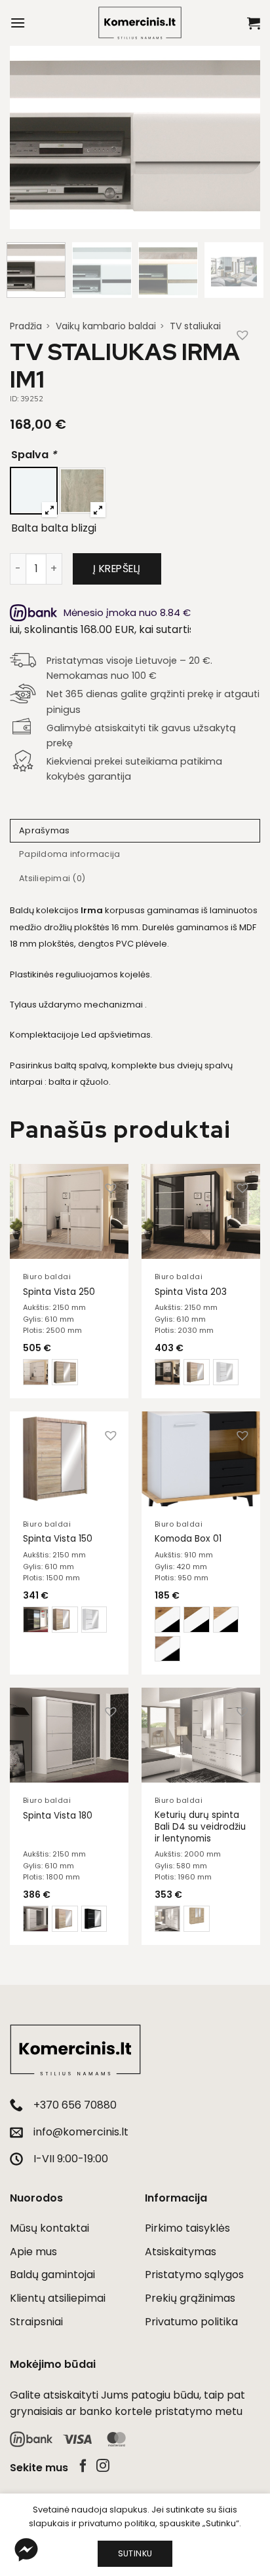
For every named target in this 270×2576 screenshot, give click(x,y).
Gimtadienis (40, 1364)
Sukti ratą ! (134, 1495)
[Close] (246, 996)
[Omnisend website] (135, 1566)
